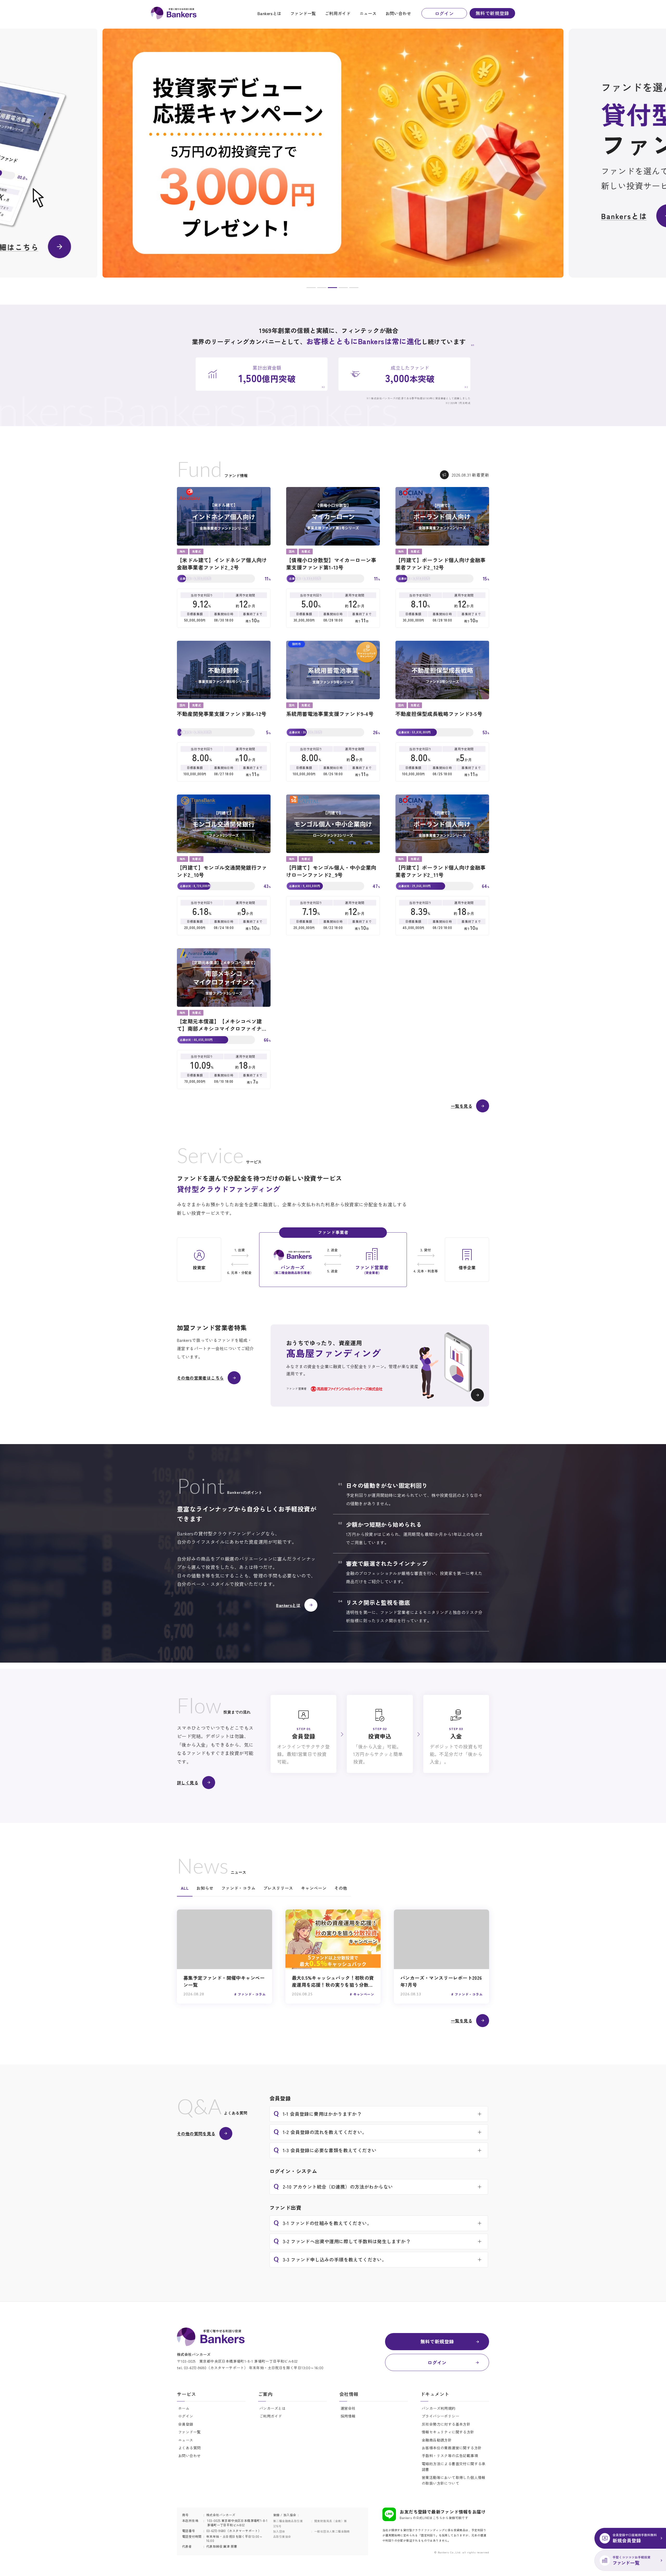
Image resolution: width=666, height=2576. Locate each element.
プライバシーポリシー (440, 2416)
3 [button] (332, 289)
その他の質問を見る (196, 2133)
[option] (333, 153)
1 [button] (311, 289)
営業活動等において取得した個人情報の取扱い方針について (454, 2480)
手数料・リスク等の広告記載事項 (450, 2456)
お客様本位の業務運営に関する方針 (452, 2448)
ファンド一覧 (303, 13)
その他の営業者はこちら (200, 1378)
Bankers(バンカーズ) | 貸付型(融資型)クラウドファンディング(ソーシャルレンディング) (174, 13)
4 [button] (343, 289)
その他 (341, 1888)
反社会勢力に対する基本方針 (446, 2424)
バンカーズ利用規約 (439, 2408)
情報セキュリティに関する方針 (448, 2432)
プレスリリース (278, 1888)
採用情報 (348, 2416)
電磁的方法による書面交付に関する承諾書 (454, 2466)
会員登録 (186, 2424)
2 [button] (322, 289)
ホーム (184, 2408)
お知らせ (205, 1888)
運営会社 (348, 2408)
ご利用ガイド (338, 13)
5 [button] (354, 289)
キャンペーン (314, 1888)
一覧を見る (462, 1106)
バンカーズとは (273, 2408)
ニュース (368, 13)
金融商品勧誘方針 (437, 2440)
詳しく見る (188, 1783)
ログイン (444, 13)
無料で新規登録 (492, 13)
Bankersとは (269, 13)
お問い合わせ (398, 13)
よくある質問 (189, 2448)
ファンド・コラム (238, 1888)
